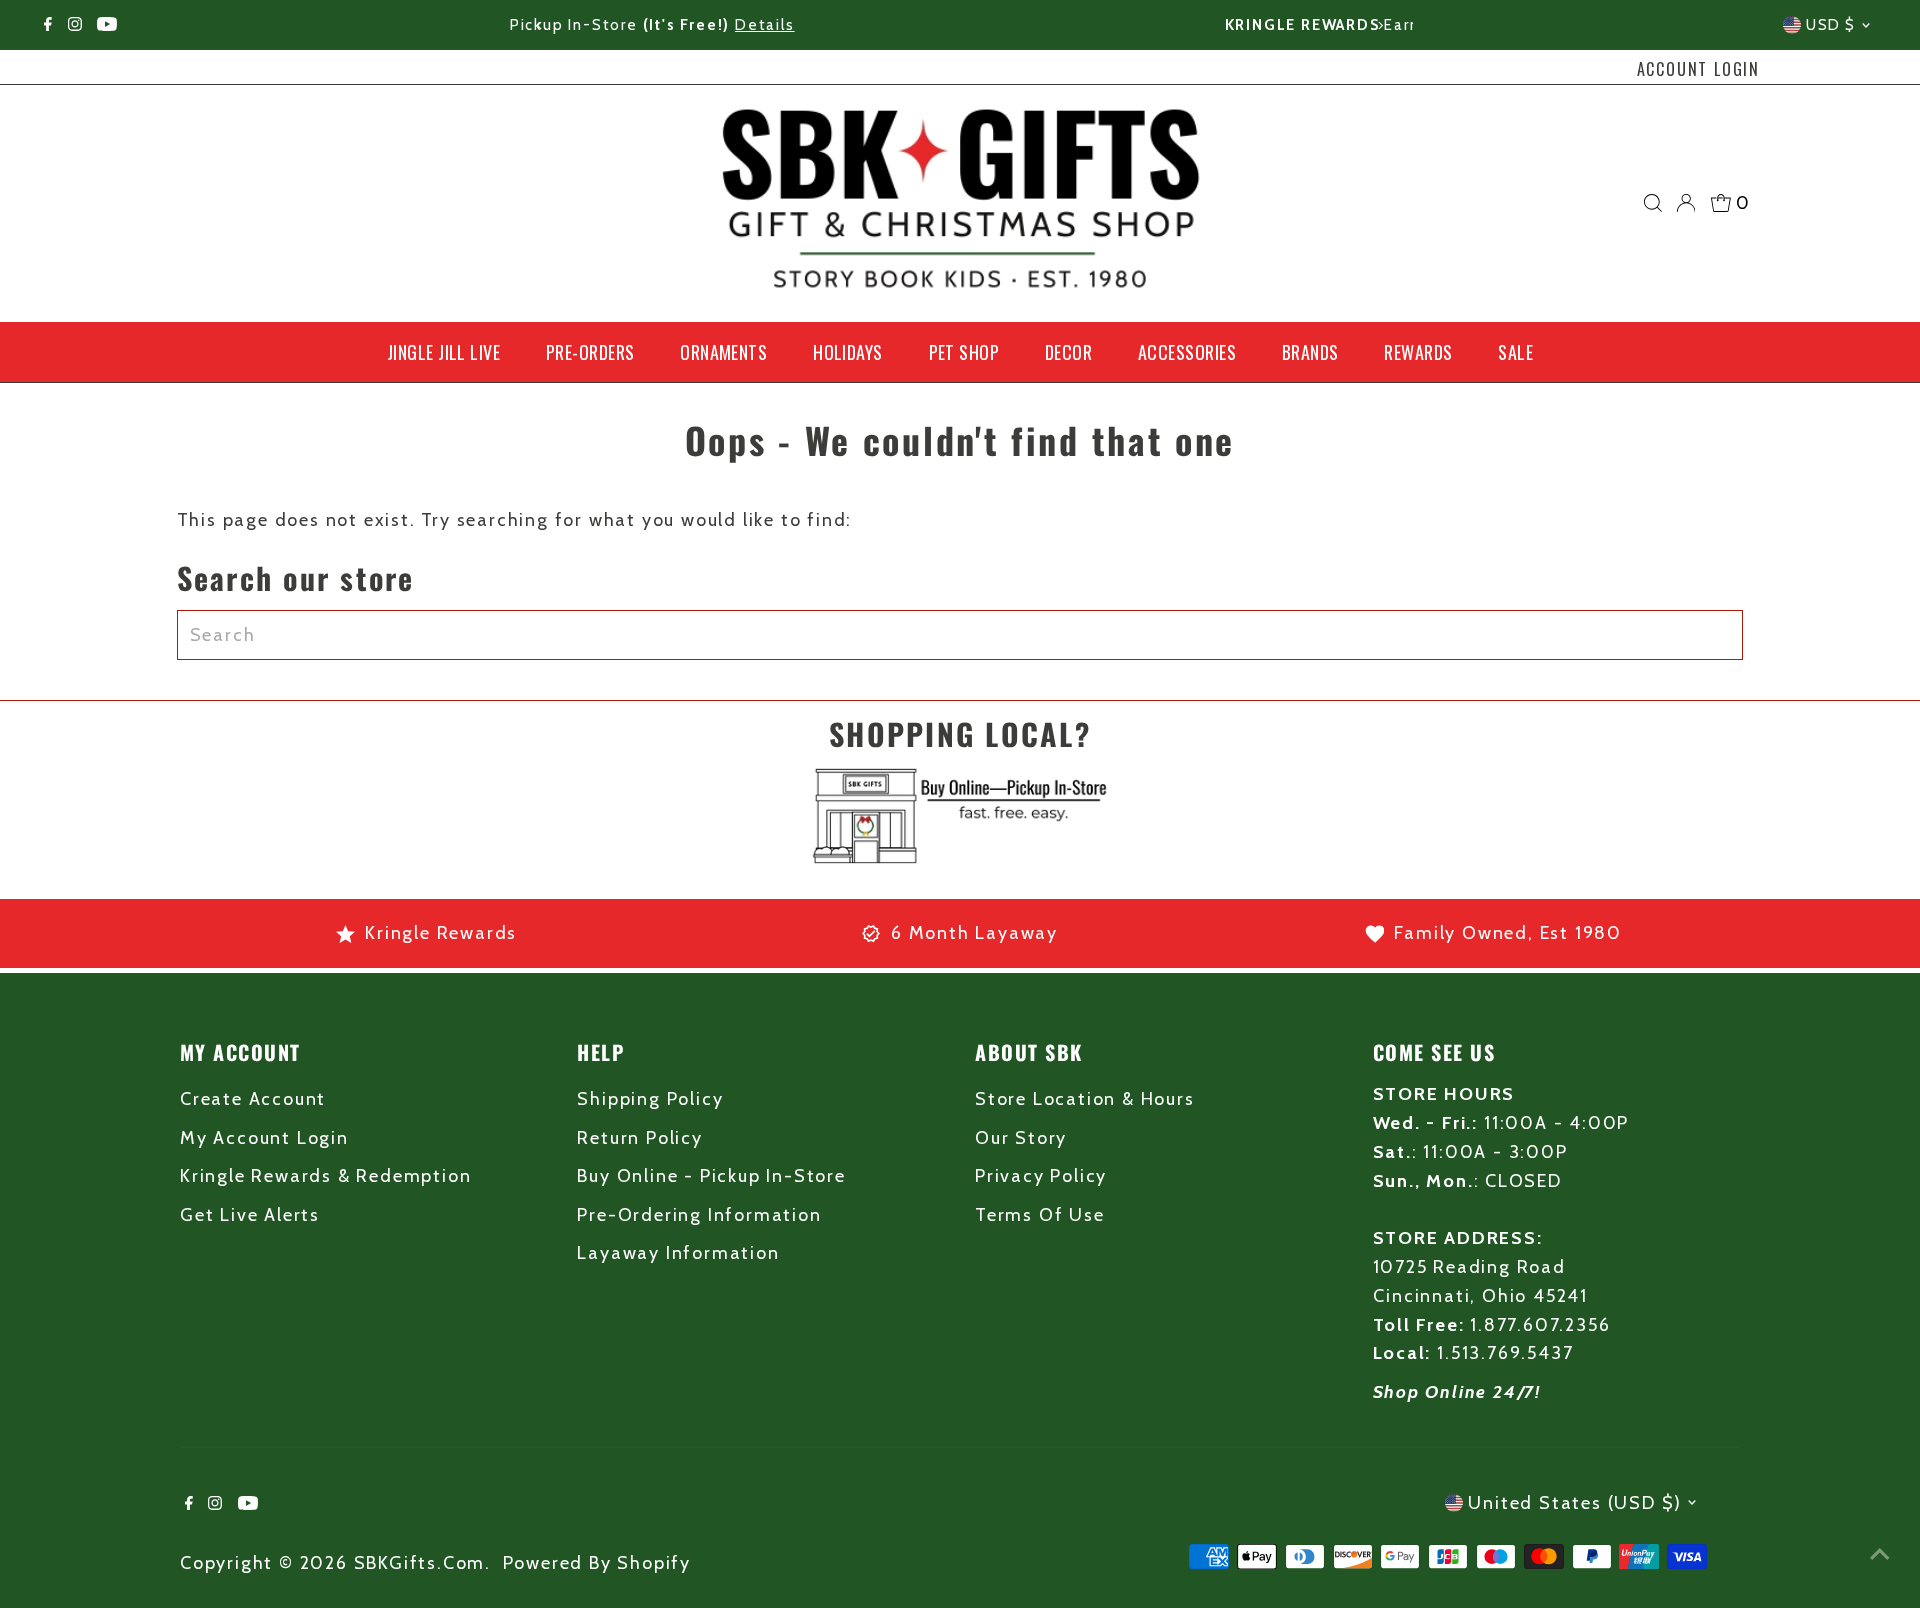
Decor (1068, 352)
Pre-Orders (590, 352)
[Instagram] (75, 25)
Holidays (848, 352)
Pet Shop (964, 352)
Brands (1310, 352)
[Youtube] (107, 25)
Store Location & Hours (1085, 1099)
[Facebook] (48, 25)
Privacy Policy (1041, 1176)
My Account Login (264, 1138)
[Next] (1380, 25)
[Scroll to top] (1880, 1553)
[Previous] (539, 25)
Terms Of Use (1040, 1215)
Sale (1515, 352)
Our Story (1021, 1138)
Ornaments (723, 352)
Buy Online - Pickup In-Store (711, 1176)
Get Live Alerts (250, 1215)
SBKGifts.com (420, 1563)
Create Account (253, 1099)
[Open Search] (1653, 203)
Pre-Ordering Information (699, 1215)
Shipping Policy (650, 1099)
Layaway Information (678, 1253)
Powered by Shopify (597, 1563)
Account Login (1698, 69)
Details (1188, 25)
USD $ (1831, 25)
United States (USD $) (1575, 1503)
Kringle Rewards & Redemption (325, 1176)
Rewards (1418, 352)
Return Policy (639, 1138)
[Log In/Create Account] (1686, 203)
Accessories (1187, 352)
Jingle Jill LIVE (443, 352)
